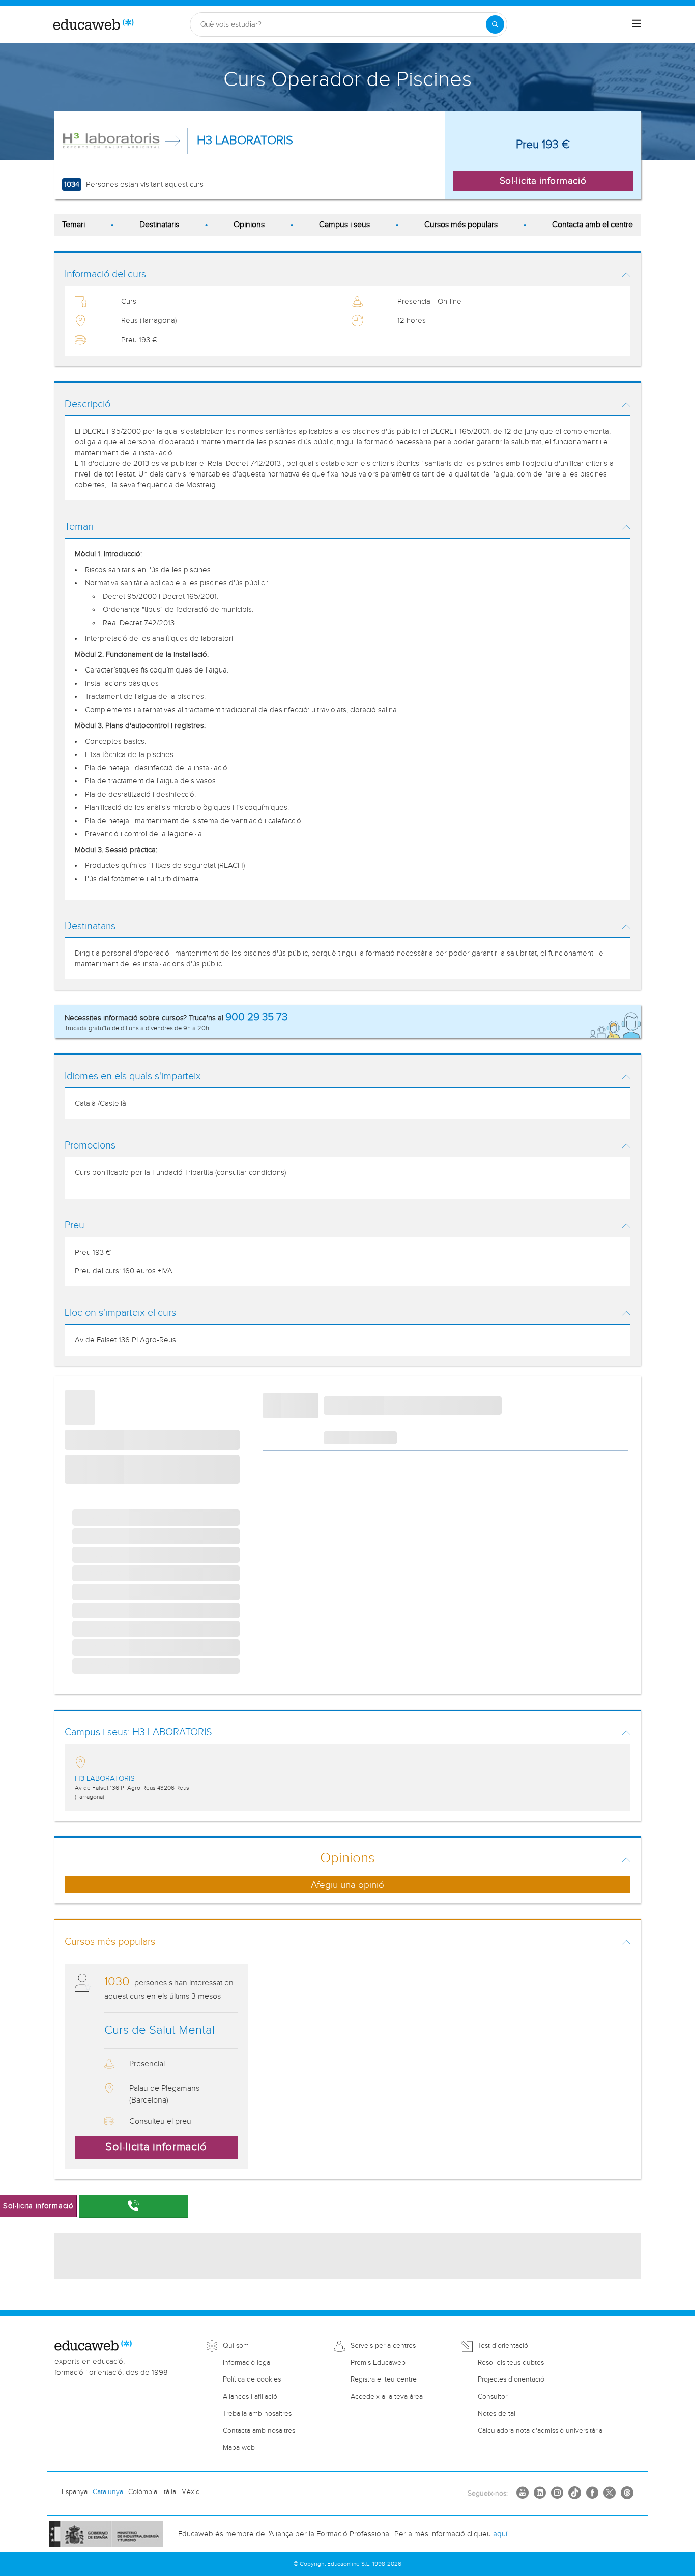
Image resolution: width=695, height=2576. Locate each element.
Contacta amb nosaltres (259, 2431)
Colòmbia (143, 2492)
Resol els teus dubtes (511, 2363)
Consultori (493, 2397)
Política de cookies (252, 2379)
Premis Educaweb (378, 2363)
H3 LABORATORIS (245, 141)
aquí (500, 2534)
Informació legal (247, 2363)
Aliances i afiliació (250, 2397)
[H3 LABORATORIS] (113, 141)
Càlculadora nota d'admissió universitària (540, 2431)
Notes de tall (497, 2414)
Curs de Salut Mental (160, 2030)
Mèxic (190, 2492)
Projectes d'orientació (511, 2379)
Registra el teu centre (384, 2379)
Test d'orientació (503, 2346)
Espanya (75, 2492)
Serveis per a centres (383, 2346)
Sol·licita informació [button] (543, 181)
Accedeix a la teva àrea (387, 2397)
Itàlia (169, 2492)
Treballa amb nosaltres (257, 2414)
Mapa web (239, 2448)
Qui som (236, 2346)
